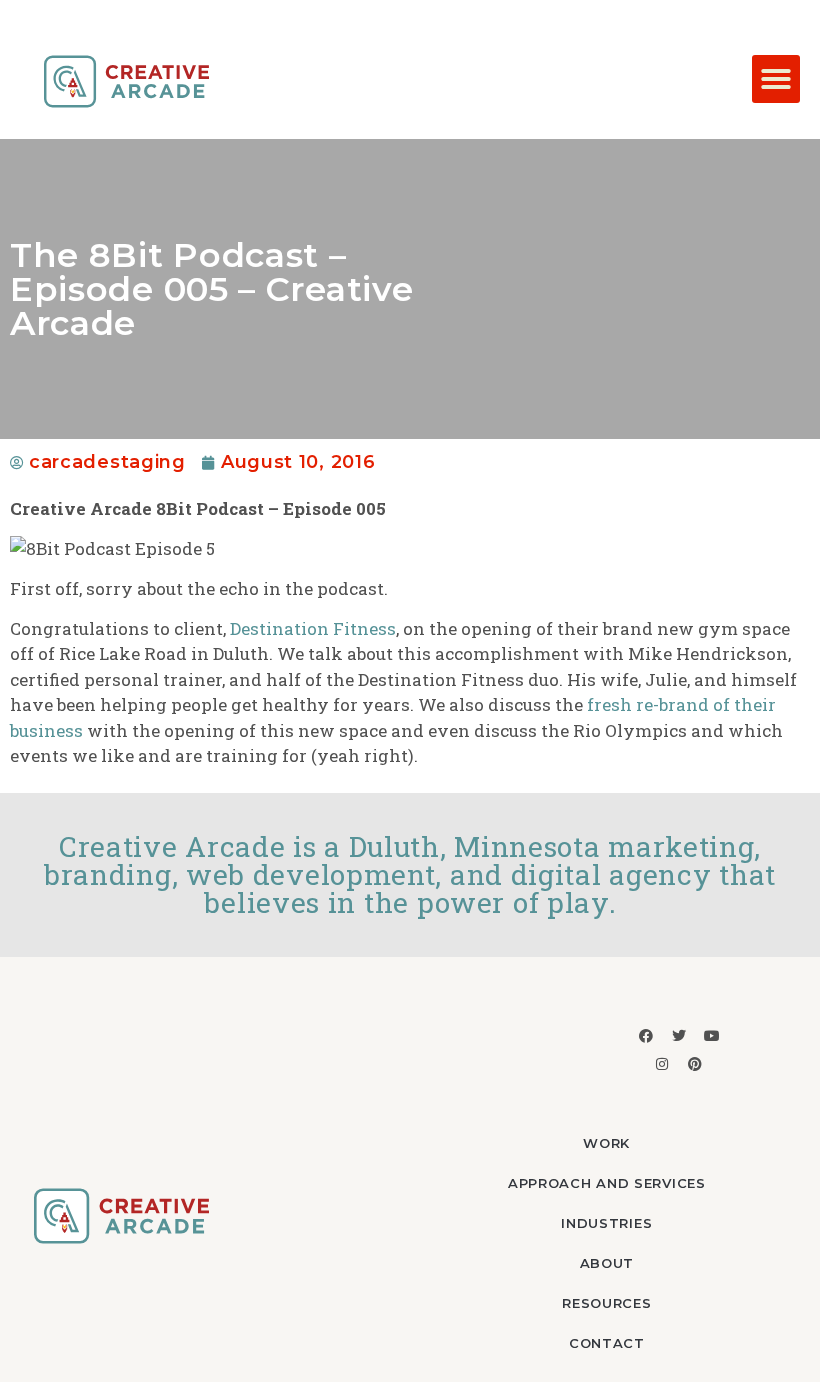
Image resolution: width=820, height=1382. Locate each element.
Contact (607, 1343)
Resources (606, 1303)
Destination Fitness (313, 628)
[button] (776, 79)
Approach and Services (607, 1183)
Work (606, 1143)
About (607, 1263)
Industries (606, 1223)
